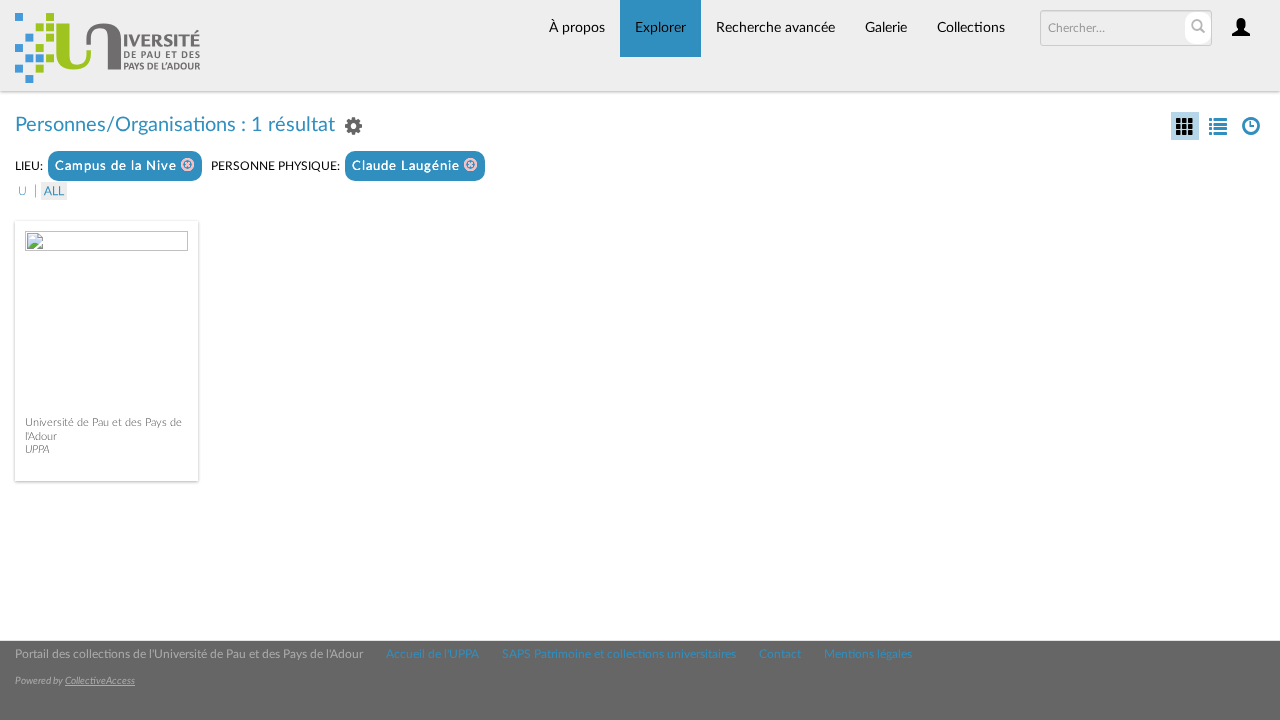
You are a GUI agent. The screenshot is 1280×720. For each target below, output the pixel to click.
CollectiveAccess (100, 681)
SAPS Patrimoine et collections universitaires (619, 654)
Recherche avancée (775, 28)
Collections (971, 28)
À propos (577, 28)
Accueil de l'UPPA (432, 654)
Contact (780, 654)
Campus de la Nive (118, 166)
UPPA (37, 449)
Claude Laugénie (408, 166)
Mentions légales (868, 654)
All (54, 191)
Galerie (886, 28)
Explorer (660, 28)
